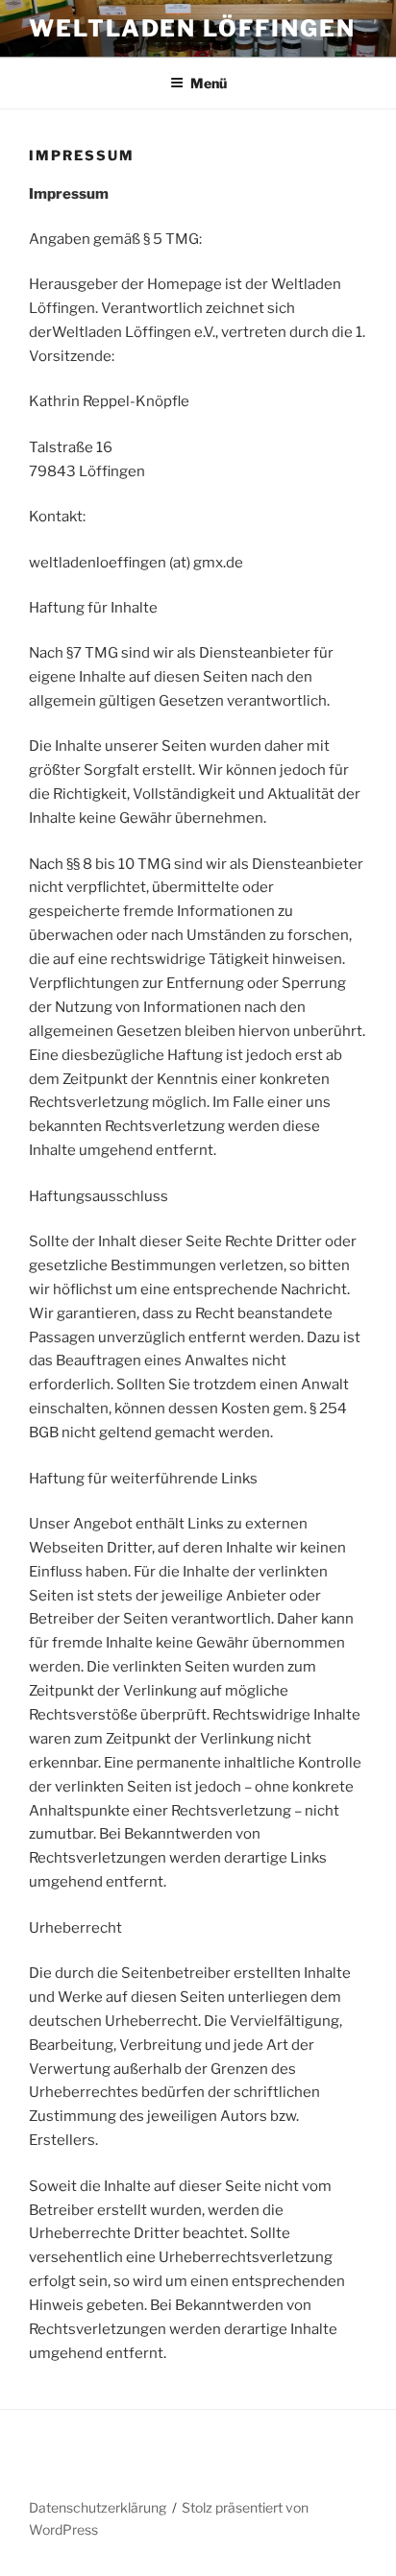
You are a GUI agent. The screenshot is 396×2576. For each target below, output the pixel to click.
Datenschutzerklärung (98, 2507)
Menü (209, 83)
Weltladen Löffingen (192, 28)
